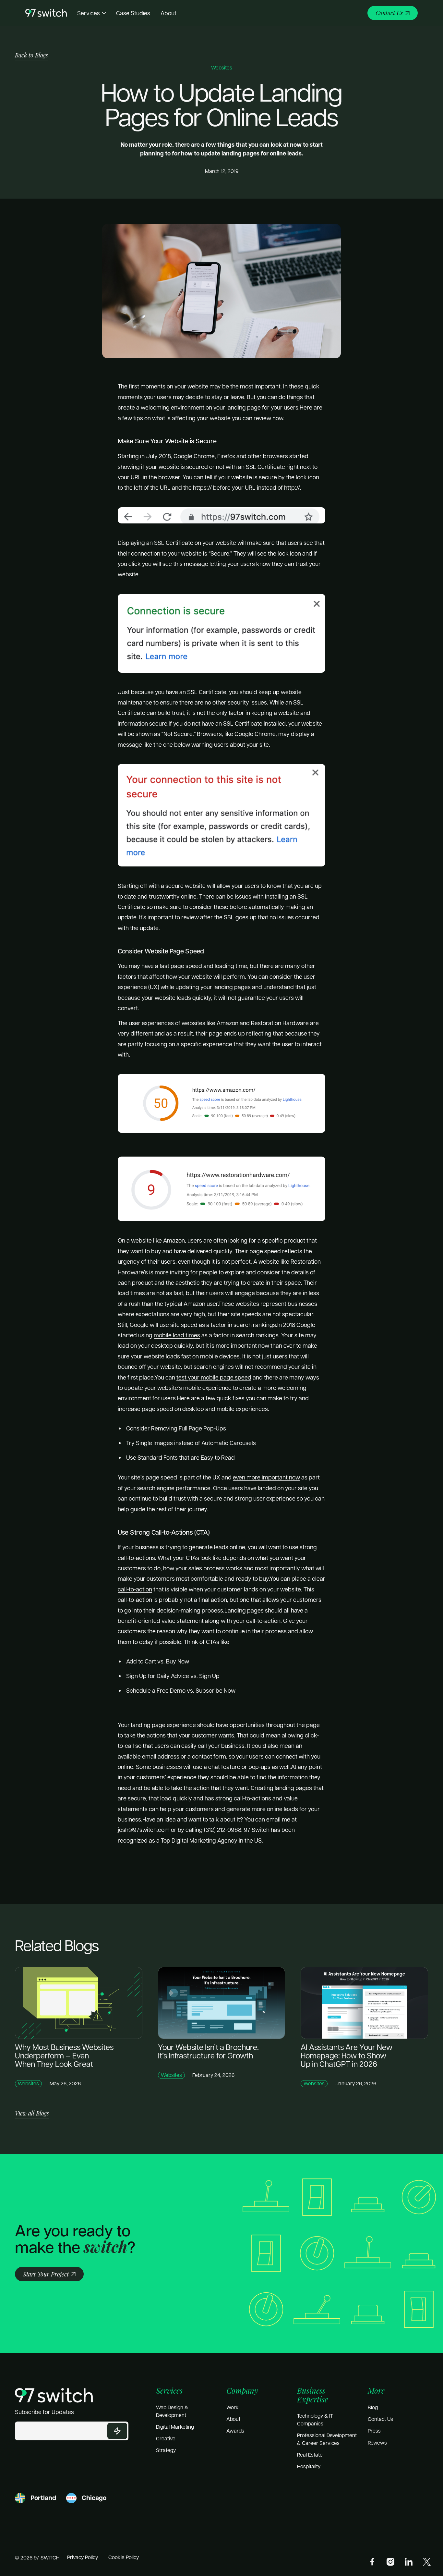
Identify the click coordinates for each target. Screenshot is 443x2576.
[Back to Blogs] (31, 55)
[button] (92, 13)
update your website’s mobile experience (178, 1387)
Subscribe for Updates (44, 2412)
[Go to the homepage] (54, 2395)
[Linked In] (409, 2562)
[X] (427, 2562)
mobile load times (177, 1335)
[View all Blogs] (32, 2113)
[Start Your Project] (49, 2274)
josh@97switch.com (144, 1829)
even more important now (266, 1477)
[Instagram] (390, 2562)
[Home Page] (46, 13)
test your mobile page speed (214, 1377)
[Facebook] (372, 2562)
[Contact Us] (393, 13)
